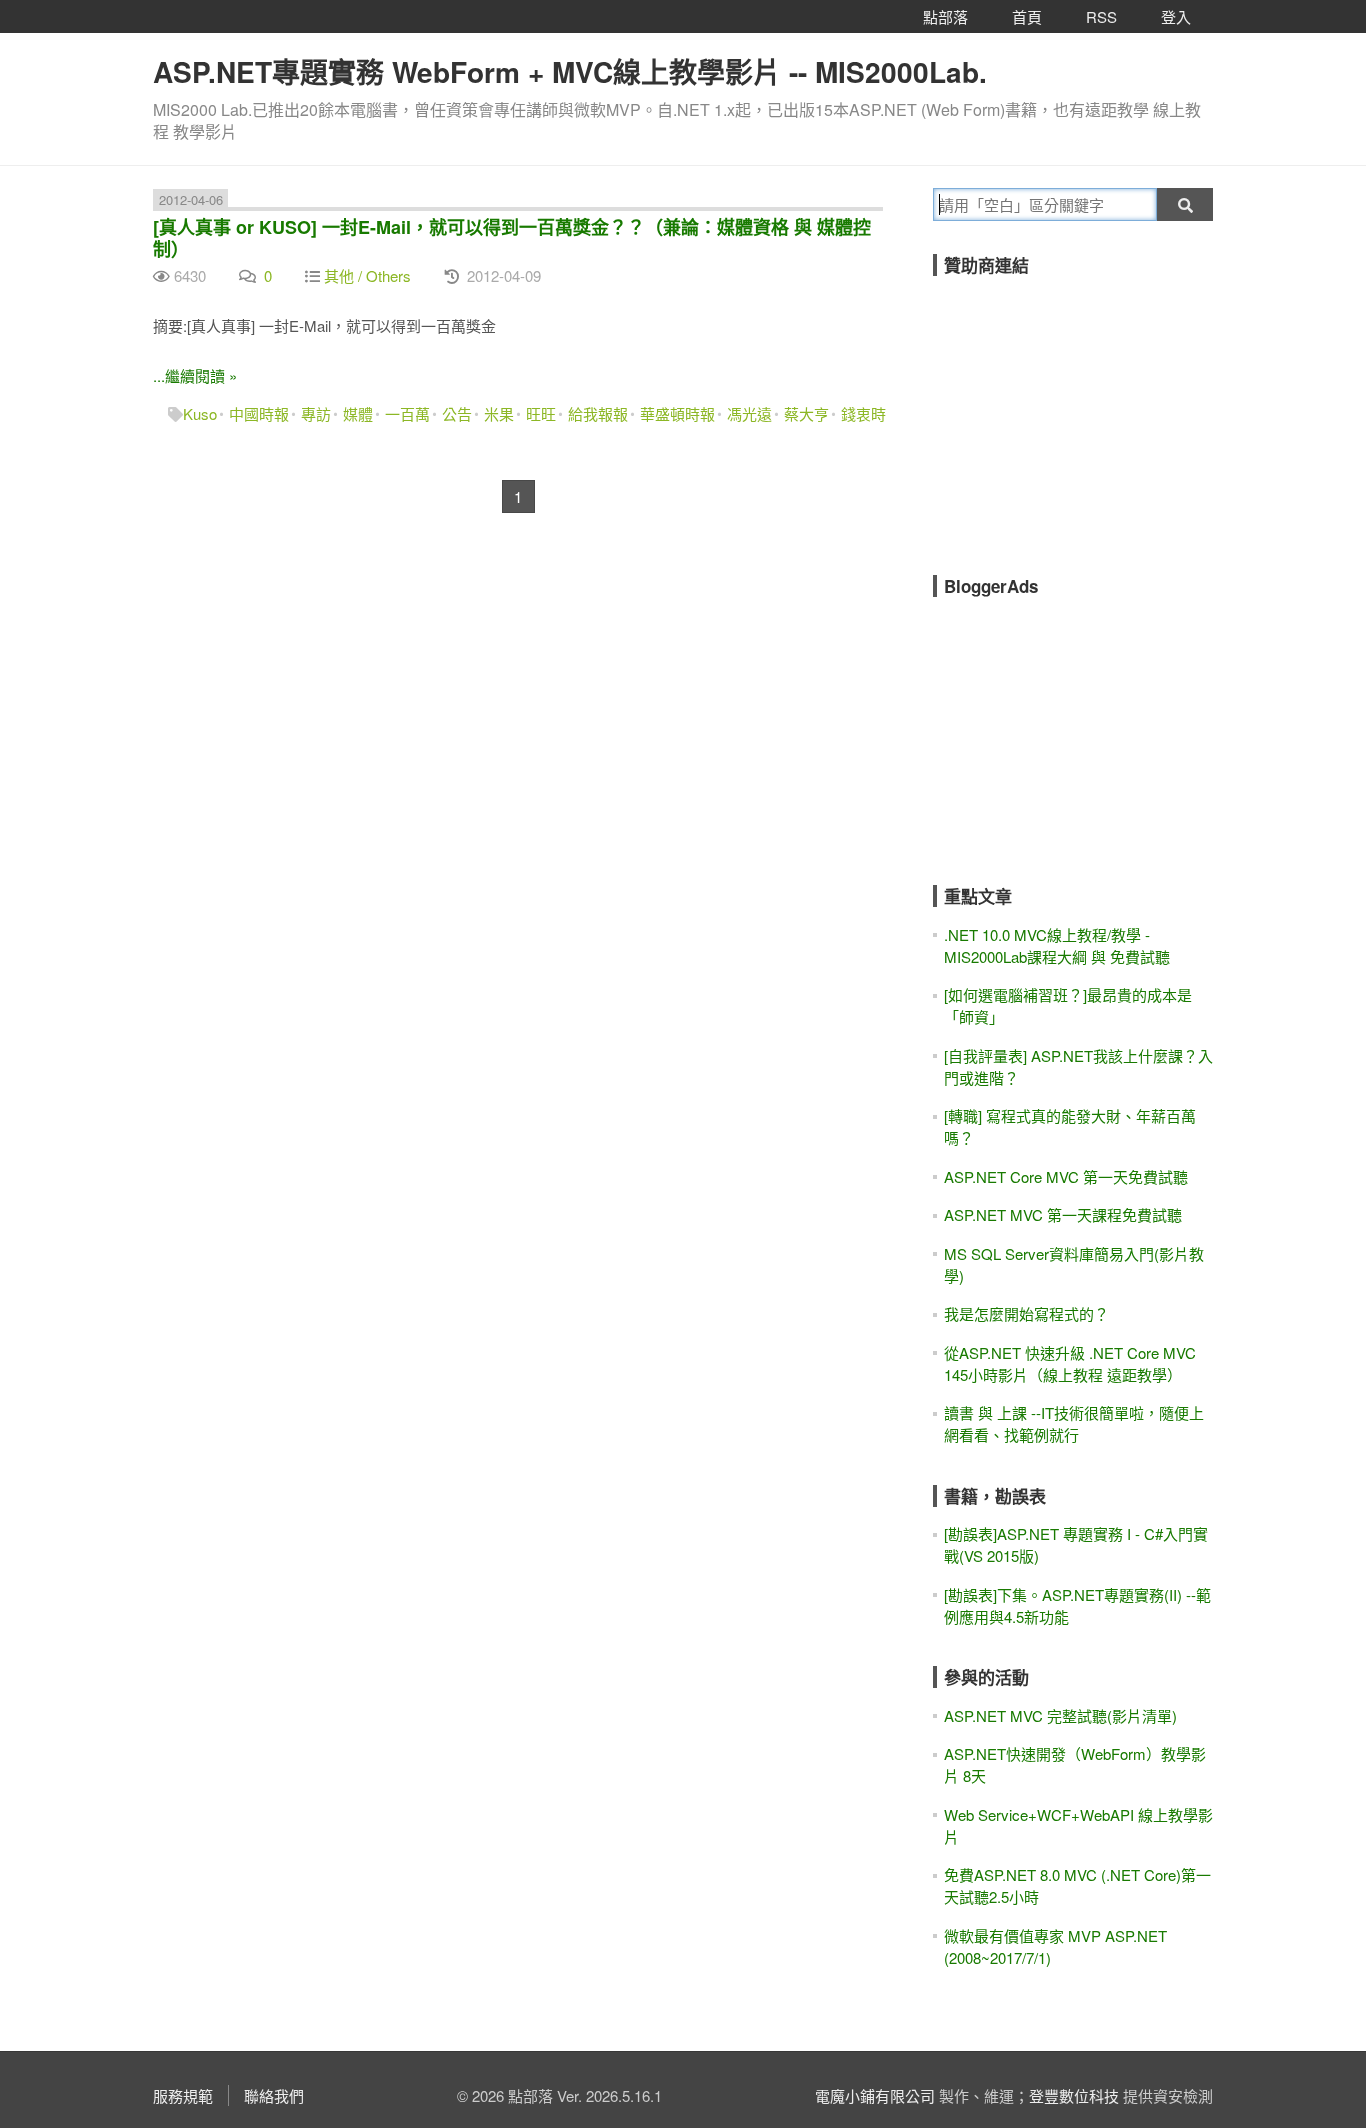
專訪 (316, 413)
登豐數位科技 (1074, 2095)
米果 (499, 413)
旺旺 (541, 413)
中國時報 (259, 413)
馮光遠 (749, 413)
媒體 (358, 413)
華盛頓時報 (677, 413)
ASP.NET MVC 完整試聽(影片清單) (1060, 1715)
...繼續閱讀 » (195, 375)
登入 (1176, 16)
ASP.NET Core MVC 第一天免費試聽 (1066, 1176)
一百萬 (407, 413)
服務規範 (183, 2095)
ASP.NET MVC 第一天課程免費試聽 (1063, 1214)
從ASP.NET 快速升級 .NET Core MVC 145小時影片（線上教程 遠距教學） (1070, 1363)
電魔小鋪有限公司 (875, 2095)
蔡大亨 (806, 413)
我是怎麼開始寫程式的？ (1026, 1313)
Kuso (200, 413)
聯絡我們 (274, 2095)
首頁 (1027, 16)
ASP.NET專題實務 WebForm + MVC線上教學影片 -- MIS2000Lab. (570, 71)
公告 (457, 413)
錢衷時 (863, 413)
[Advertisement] (1083, 412)
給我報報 (598, 413)
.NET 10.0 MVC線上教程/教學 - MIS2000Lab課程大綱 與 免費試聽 (1057, 945)
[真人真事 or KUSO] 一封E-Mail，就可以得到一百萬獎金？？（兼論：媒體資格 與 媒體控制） (512, 238)
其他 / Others (367, 275)
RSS (1101, 16)
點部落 (945, 16)
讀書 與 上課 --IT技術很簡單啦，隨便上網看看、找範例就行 (1074, 1423)
